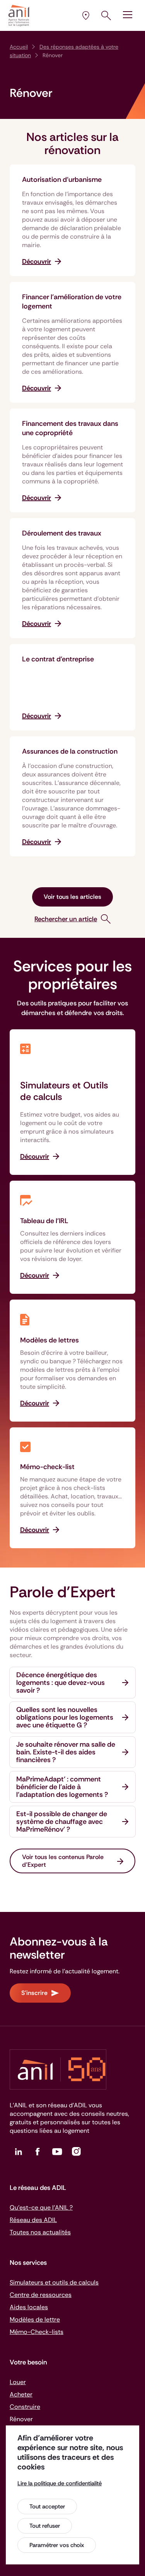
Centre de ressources (41, 2295)
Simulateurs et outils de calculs (54, 2282)
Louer (18, 2382)
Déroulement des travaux (62, 533)
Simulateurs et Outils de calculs (64, 1091)
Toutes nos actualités (40, 2232)
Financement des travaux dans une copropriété (70, 428)
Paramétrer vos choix (57, 2545)
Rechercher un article (66, 919)
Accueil (19, 47)
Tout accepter (47, 2507)
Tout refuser (45, 2526)
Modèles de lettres (49, 1340)
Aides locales (29, 2307)
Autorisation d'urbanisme (62, 180)
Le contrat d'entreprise (58, 659)
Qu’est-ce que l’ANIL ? (41, 2207)
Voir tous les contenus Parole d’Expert (63, 1861)
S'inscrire (34, 1993)
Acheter (21, 2394)
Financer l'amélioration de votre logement (72, 302)
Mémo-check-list (47, 1467)
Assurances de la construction (70, 751)
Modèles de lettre (35, 2319)
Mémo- (37, 2332)
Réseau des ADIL (33, 2220)
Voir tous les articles (72, 897)
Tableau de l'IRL (44, 1221)
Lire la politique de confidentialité (60, 2483)
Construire (25, 2407)
